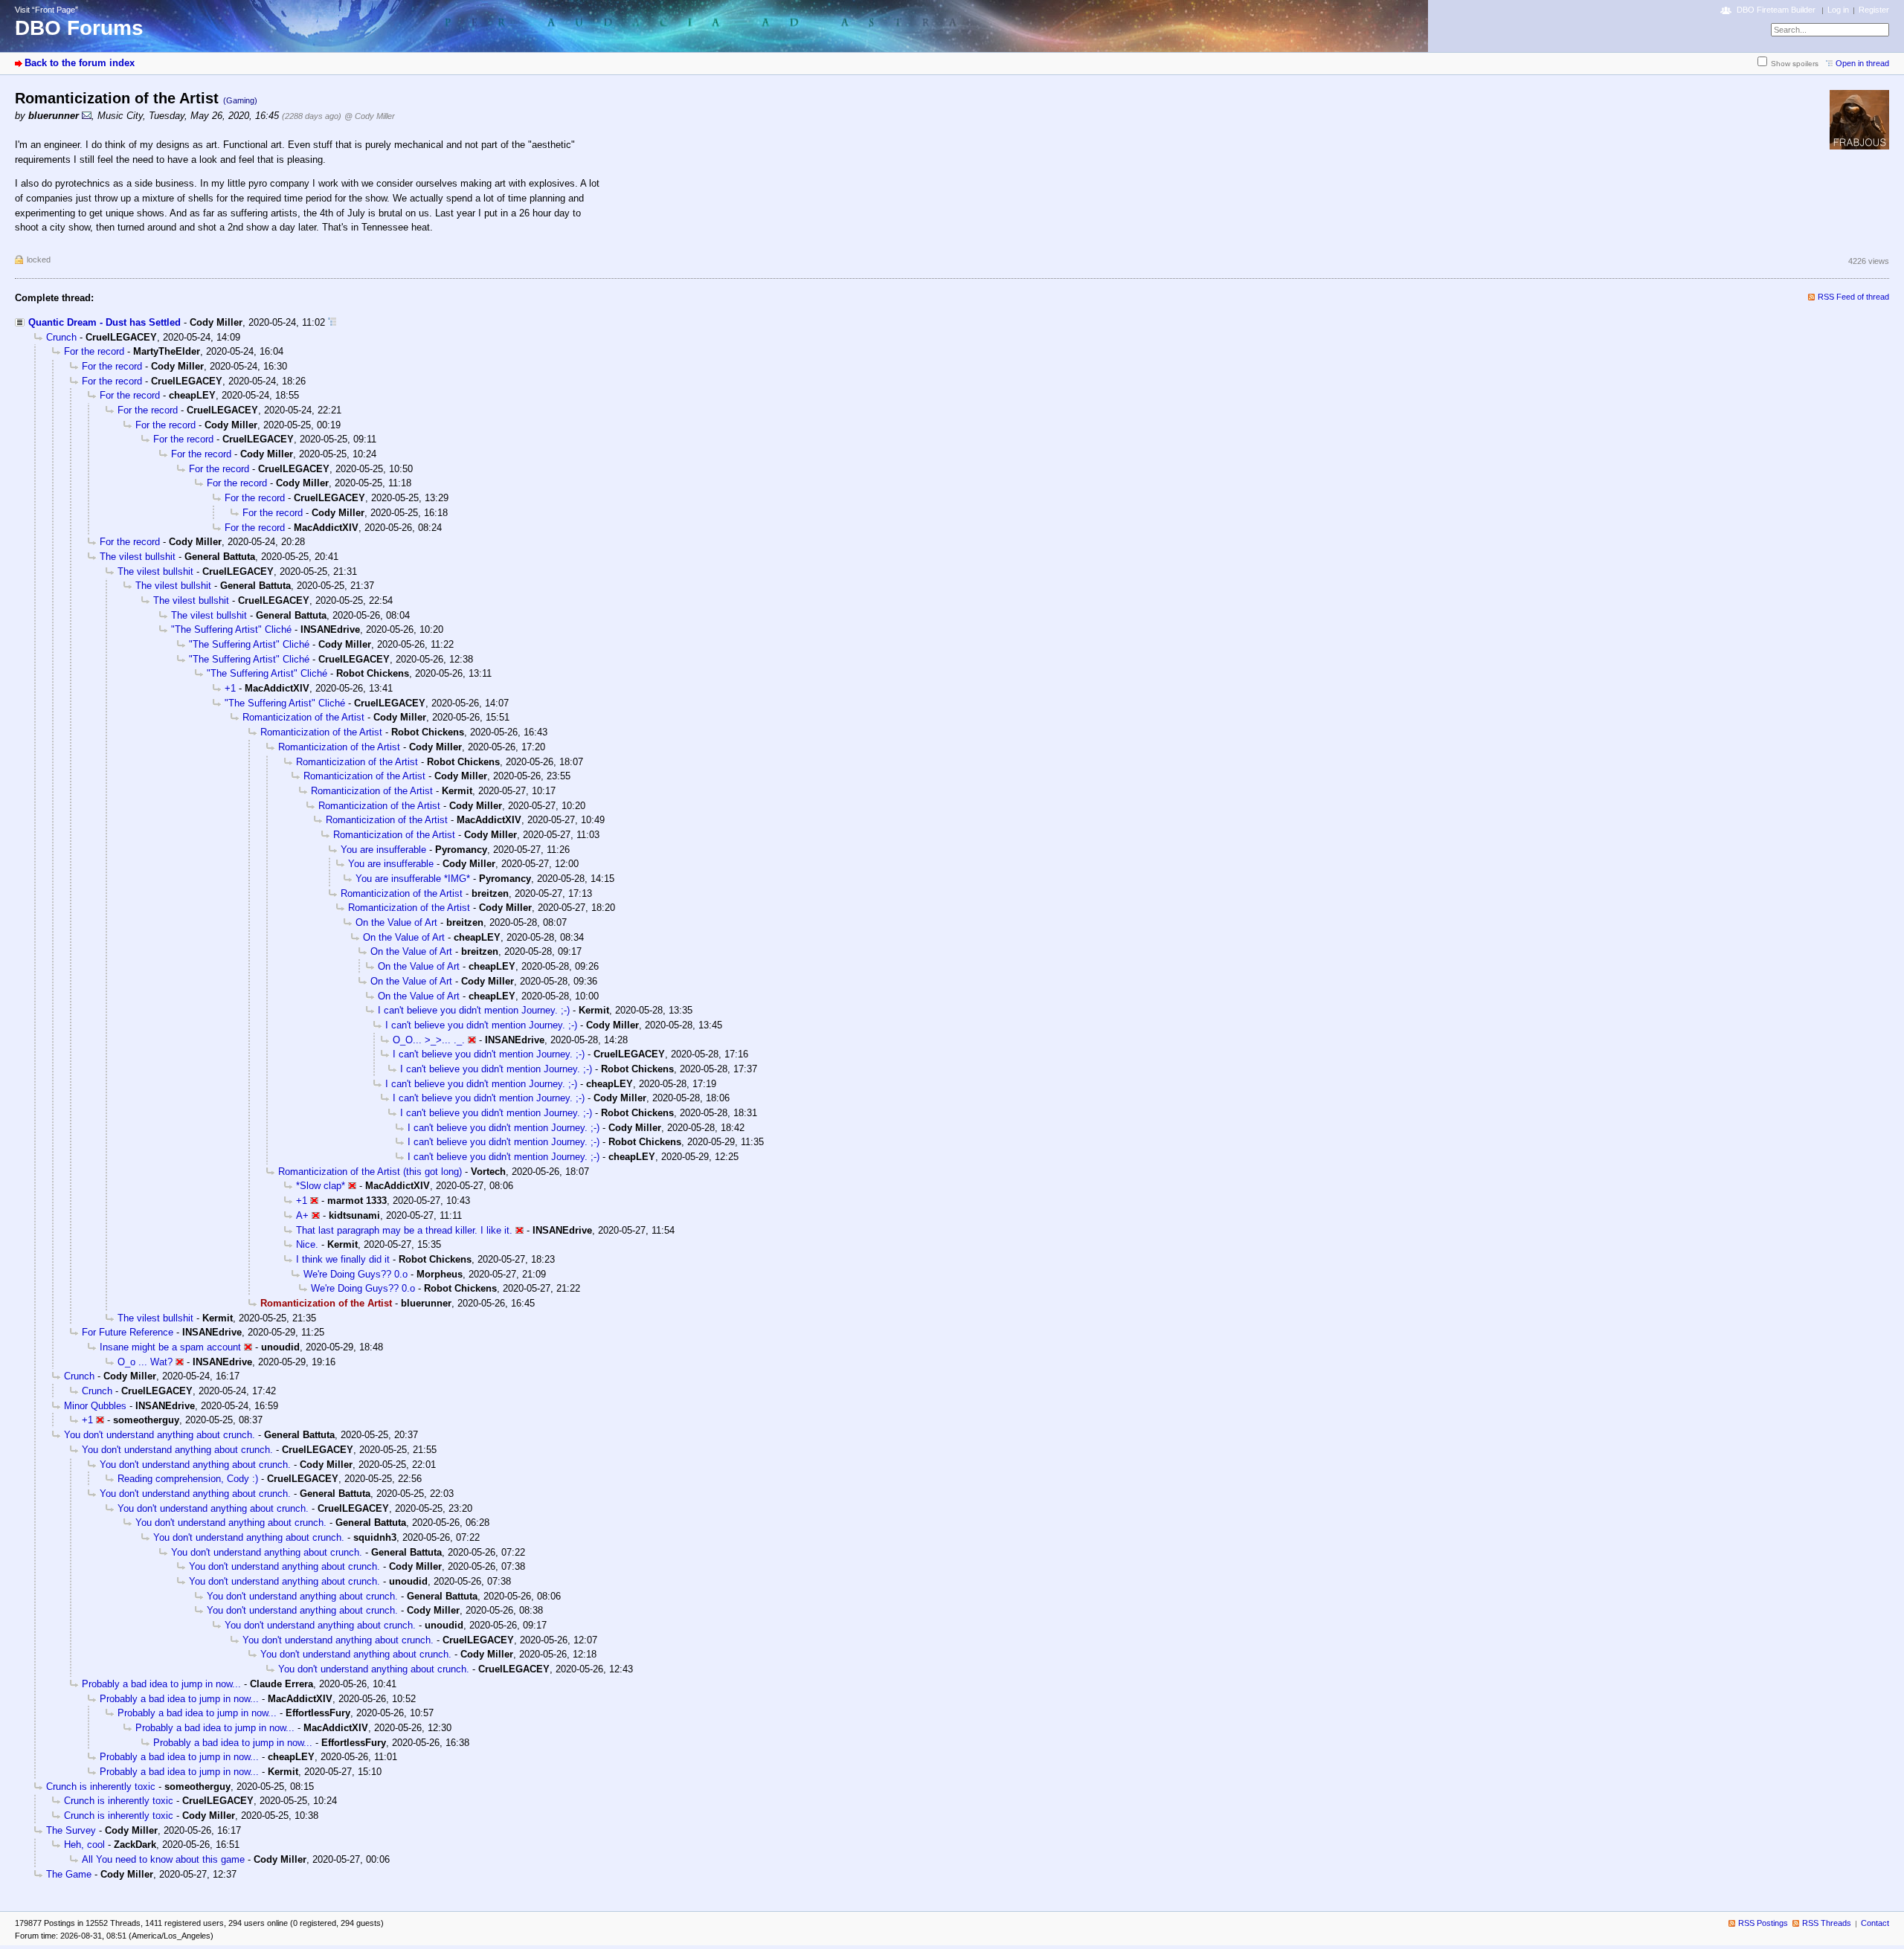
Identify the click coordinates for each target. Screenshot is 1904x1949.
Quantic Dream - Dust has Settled (104, 322)
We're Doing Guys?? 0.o (356, 1274)
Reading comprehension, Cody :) (188, 1479)
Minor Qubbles (95, 1406)
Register (1874, 10)
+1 (230, 688)
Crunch (61, 337)
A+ (302, 1215)
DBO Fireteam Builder (1776, 10)
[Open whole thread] (332, 322)
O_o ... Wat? (145, 1362)
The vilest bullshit (138, 557)
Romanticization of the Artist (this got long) (370, 1172)
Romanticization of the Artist (303, 717)
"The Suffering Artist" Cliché (231, 629)
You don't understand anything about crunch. (160, 1435)
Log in (1838, 10)
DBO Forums (79, 28)
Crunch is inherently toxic (101, 1787)
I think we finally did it (343, 1259)
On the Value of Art (396, 922)
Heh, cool (84, 1845)
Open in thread (1862, 63)
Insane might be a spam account (170, 1347)
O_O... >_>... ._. (429, 1040)
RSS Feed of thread (1853, 297)
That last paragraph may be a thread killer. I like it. (404, 1230)
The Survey (71, 1830)
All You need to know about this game (163, 1859)
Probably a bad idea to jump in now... (161, 1684)
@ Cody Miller (370, 116)
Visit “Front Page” (46, 10)
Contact (1875, 1923)
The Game (69, 1874)
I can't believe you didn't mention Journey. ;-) (474, 1010)
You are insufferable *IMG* (413, 879)
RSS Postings (1763, 1923)
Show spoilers (1795, 64)
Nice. (307, 1244)
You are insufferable (383, 850)
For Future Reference (128, 1332)
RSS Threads (1827, 1923)
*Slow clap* (321, 1186)
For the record (94, 351)
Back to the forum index (80, 63)
